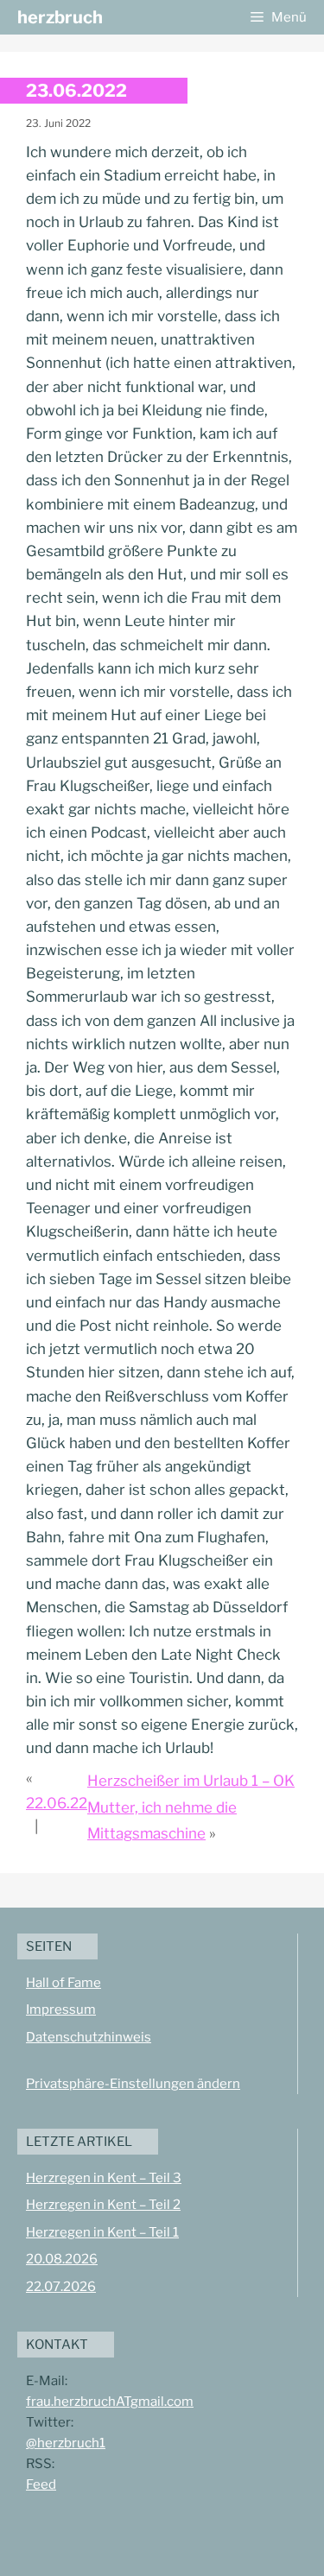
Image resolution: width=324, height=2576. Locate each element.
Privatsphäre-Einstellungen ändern (133, 2084)
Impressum (61, 2010)
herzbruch (60, 17)
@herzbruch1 (66, 2443)
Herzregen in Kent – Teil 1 (102, 2232)
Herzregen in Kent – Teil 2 (103, 2205)
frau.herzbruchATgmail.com (110, 2402)
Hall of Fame (64, 1983)
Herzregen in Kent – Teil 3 (104, 2178)
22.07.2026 (61, 2287)
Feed (41, 2484)
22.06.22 (57, 1803)
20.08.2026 (62, 2259)
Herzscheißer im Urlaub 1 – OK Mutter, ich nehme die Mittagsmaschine (191, 1807)
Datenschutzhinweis (89, 2037)
